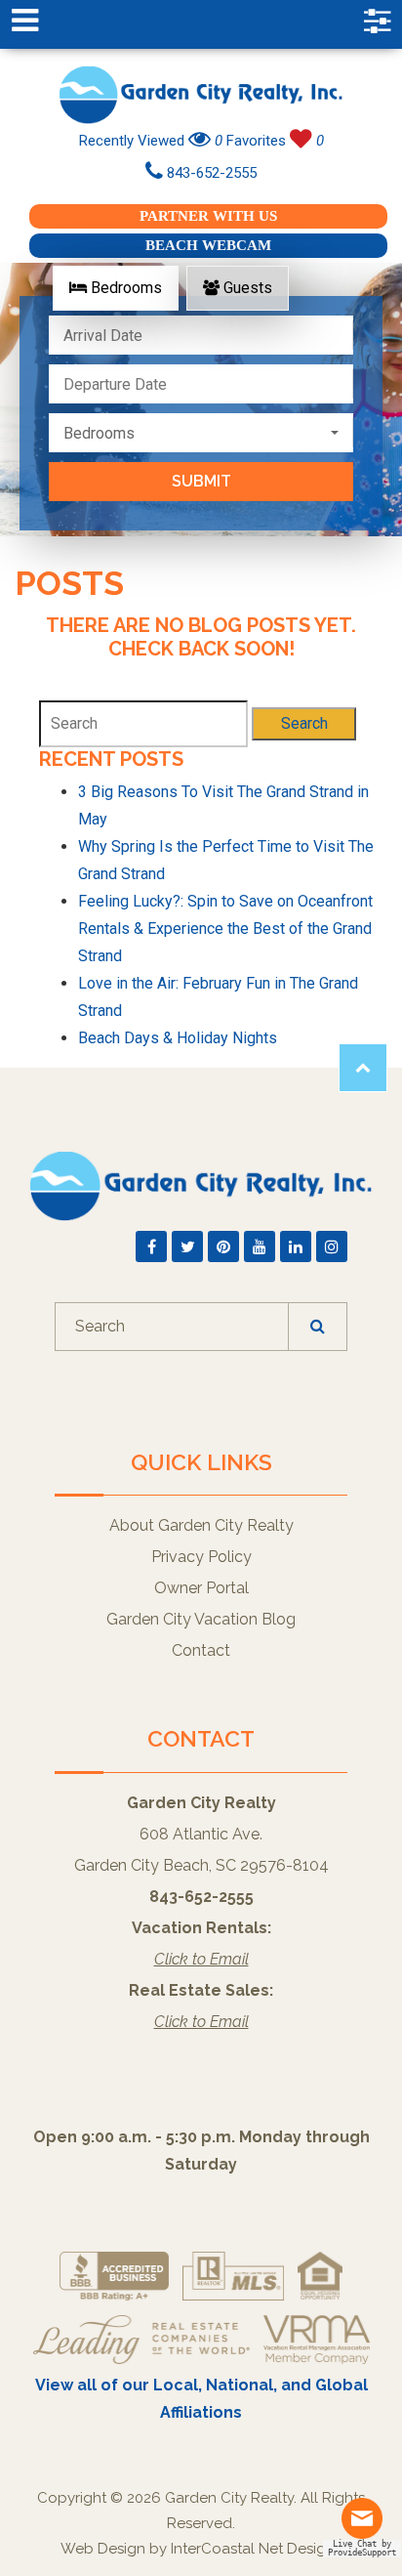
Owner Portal (201, 1588)
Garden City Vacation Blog (201, 1619)
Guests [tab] (246, 288)
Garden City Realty (201, 95)
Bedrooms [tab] (124, 288)
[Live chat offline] (371, 2526)
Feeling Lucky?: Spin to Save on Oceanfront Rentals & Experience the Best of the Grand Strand (225, 929)
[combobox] (201, 433)
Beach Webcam (208, 245)
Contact (201, 1650)
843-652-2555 (210, 173)
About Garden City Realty (201, 1525)
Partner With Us (208, 216)
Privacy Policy (201, 1557)
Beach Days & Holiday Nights (178, 1038)
